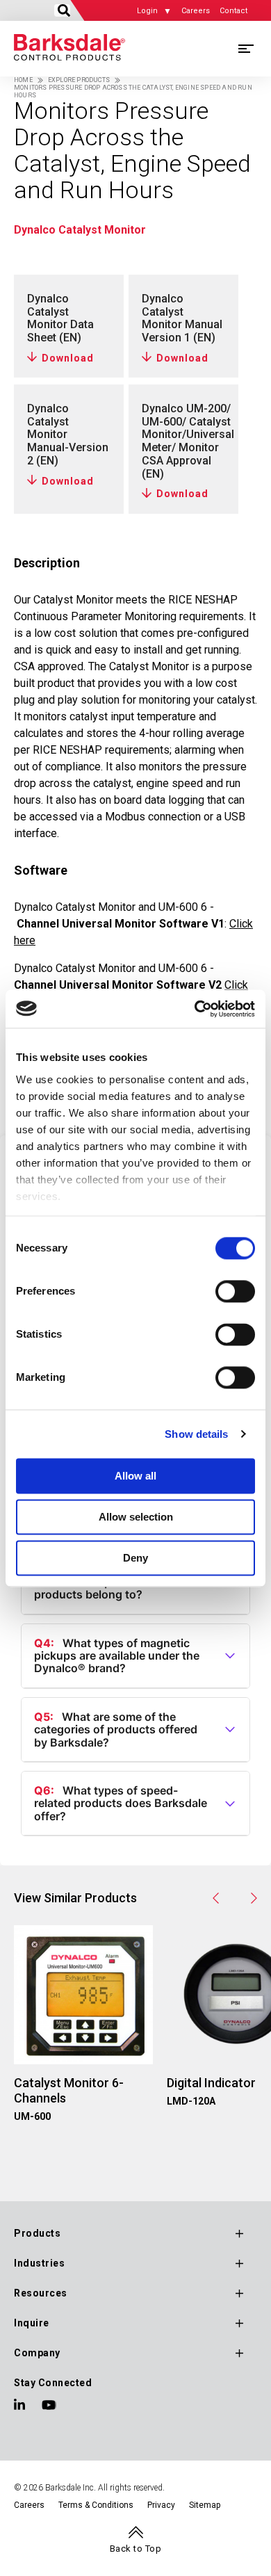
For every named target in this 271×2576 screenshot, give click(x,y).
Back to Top (136, 2549)
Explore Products (79, 80)
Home (23, 80)
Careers (196, 11)
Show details (196, 1434)
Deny (135, 1558)
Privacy (161, 2505)
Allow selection (136, 1517)
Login (147, 11)
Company (37, 2353)
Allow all (135, 1476)
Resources (41, 2293)
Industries (39, 2263)
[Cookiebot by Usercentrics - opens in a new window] (195, 1009)
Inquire (32, 2323)
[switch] (235, 1291)
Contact (233, 11)
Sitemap (205, 2505)
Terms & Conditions (96, 2505)
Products (37, 2233)
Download (68, 358)
